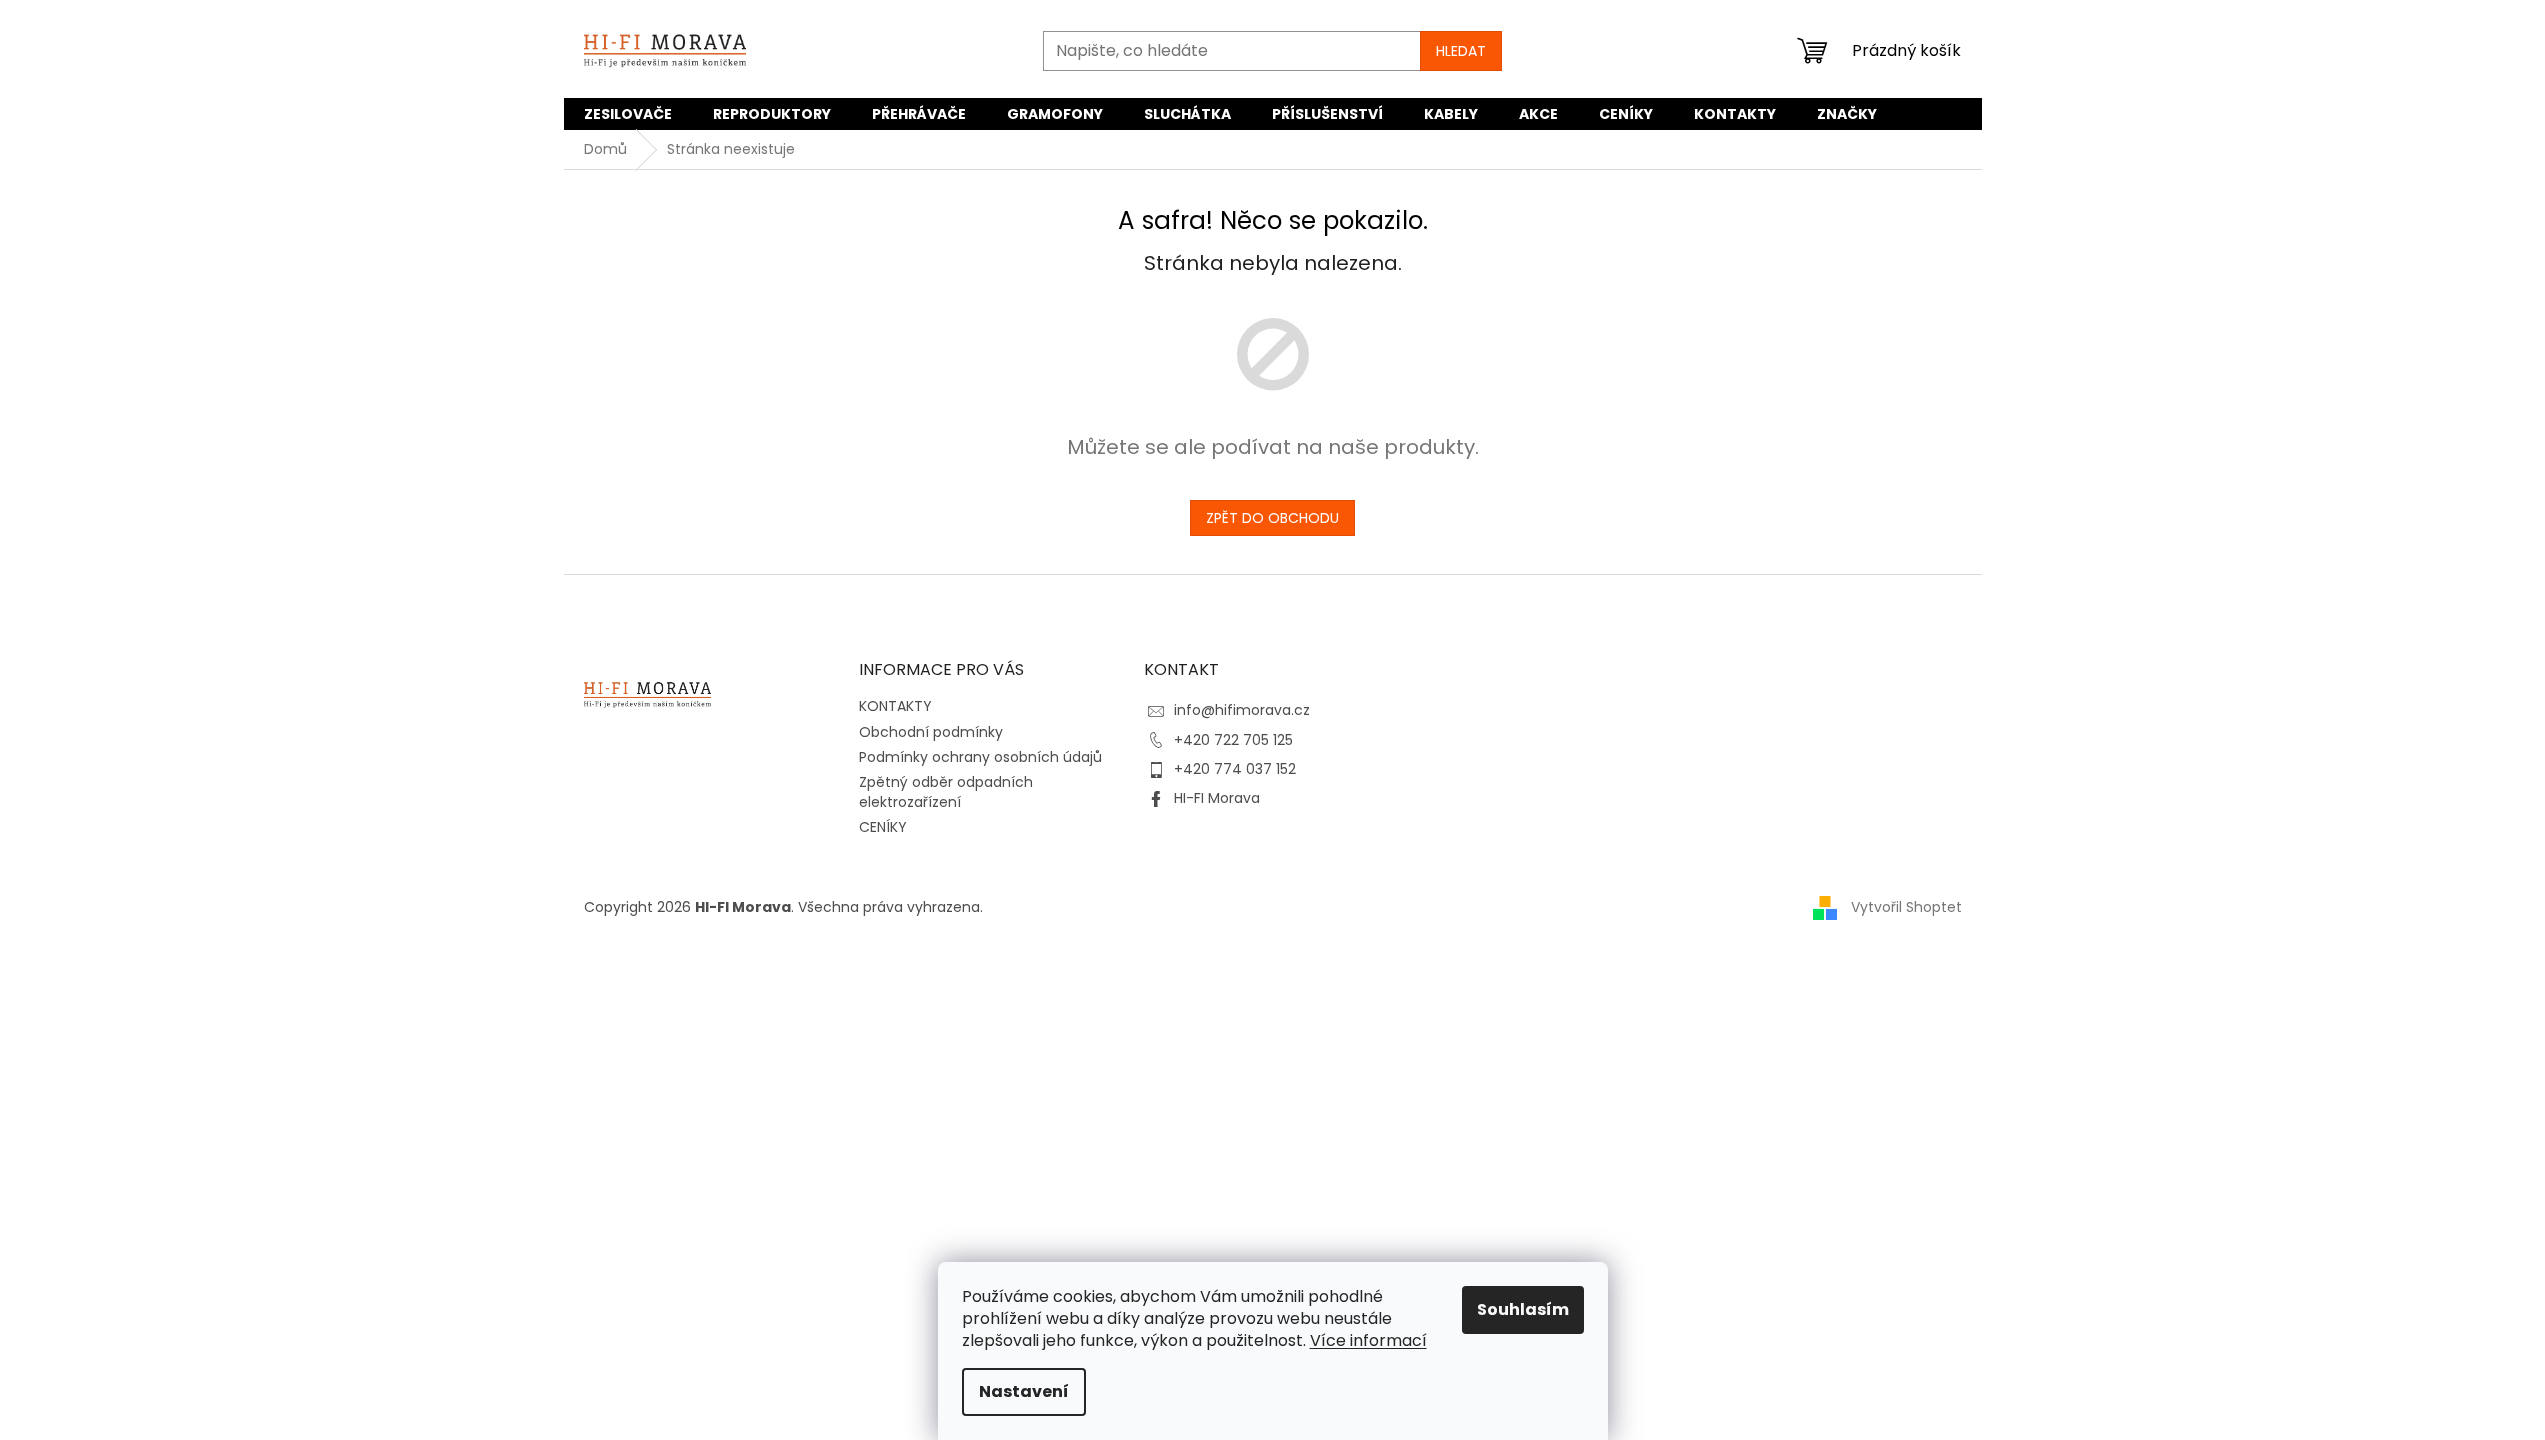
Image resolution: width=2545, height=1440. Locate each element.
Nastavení (1024, 1391)
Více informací (1368, 1340)
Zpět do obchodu (1272, 518)
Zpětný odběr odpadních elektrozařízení (946, 791)
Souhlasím (1523, 1309)
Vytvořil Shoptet (1906, 907)
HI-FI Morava (1217, 798)
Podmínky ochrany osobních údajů (980, 757)
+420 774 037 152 (1235, 769)
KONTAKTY (895, 706)
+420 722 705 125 (1233, 740)
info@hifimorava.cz (1242, 710)
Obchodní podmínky (931, 732)
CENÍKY (883, 827)
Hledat (1461, 51)
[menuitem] (628, 114)
